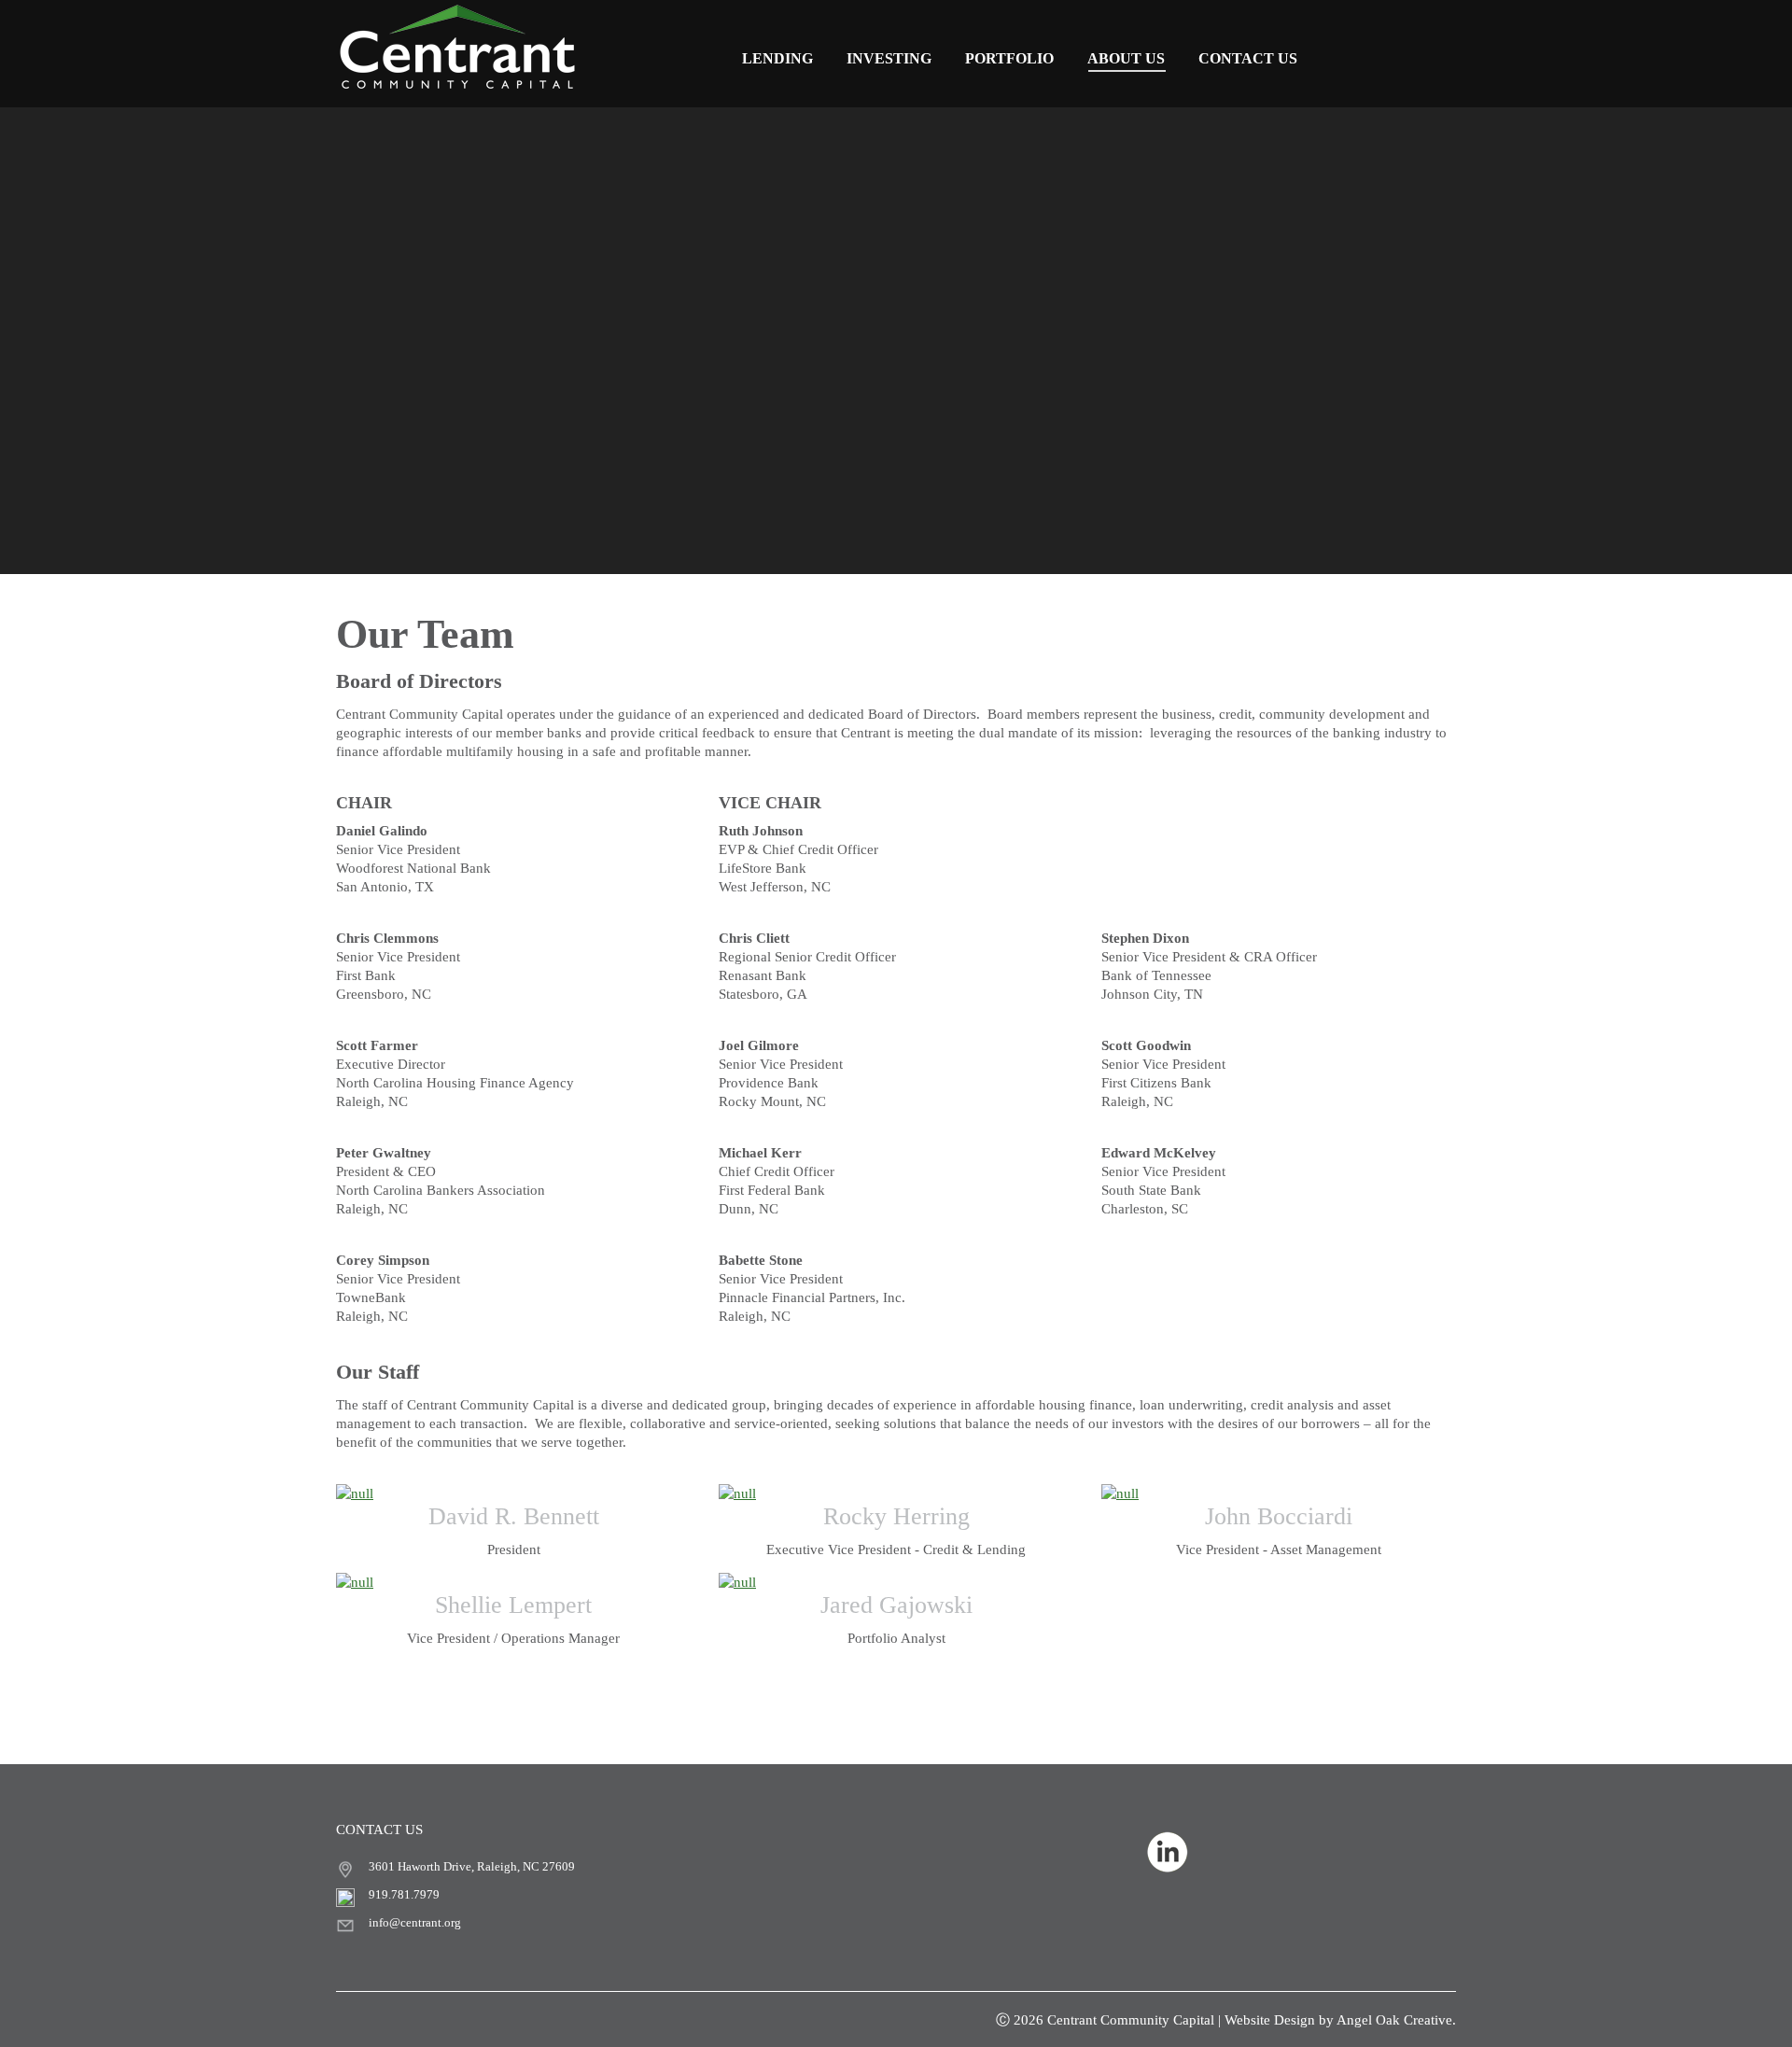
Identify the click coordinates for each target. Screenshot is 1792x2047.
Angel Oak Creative (1394, 2020)
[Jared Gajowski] (896, 1582)
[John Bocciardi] (1279, 1493)
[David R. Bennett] (513, 1493)
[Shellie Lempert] (513, 1582)
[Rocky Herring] (896, 1493)
